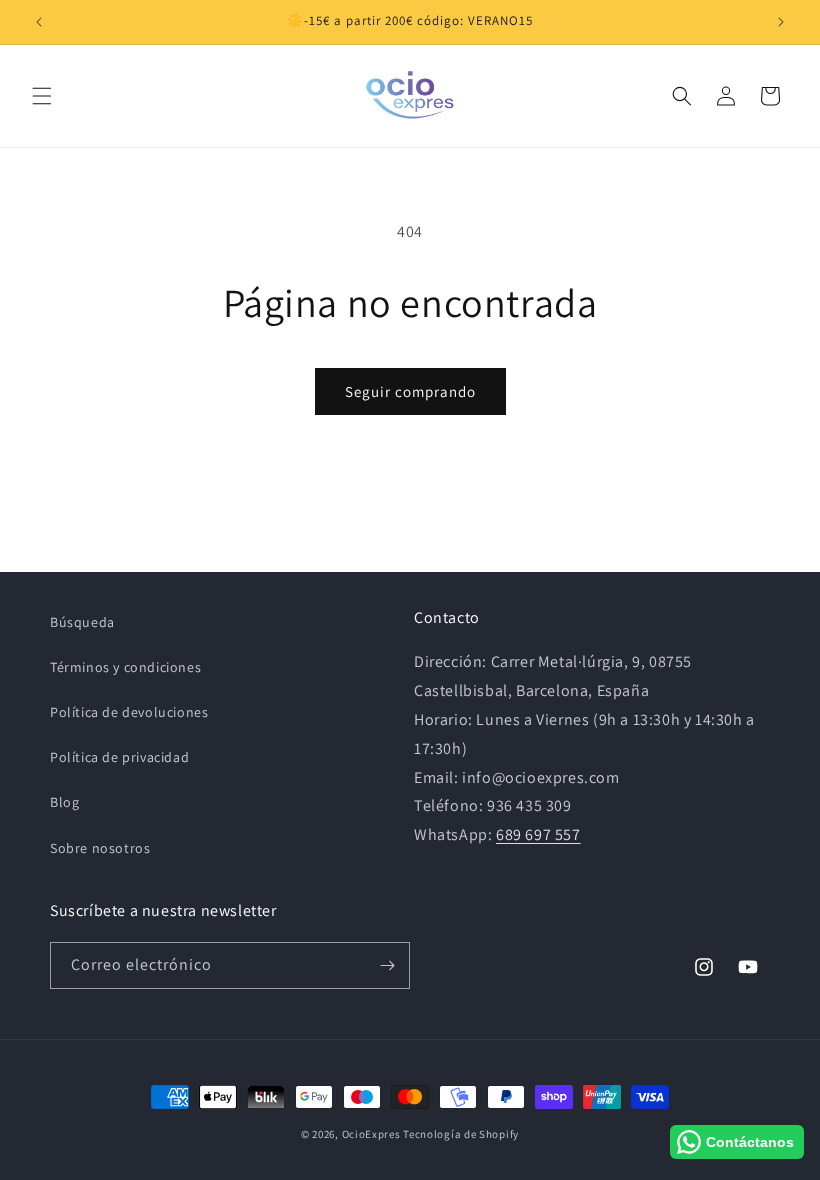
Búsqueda (82, 622)
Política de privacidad (119, 757)
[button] (42, 96)
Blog (64, 802)
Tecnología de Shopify (461, 1134)
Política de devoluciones (129, 712)
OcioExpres (371, 1134)
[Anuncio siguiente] (781, 22)
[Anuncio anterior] (39, 22)
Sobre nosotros (100, 848)
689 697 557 (538, 834)
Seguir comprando (410, 391)
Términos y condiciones (125, 667)
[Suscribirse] (387, 965)
